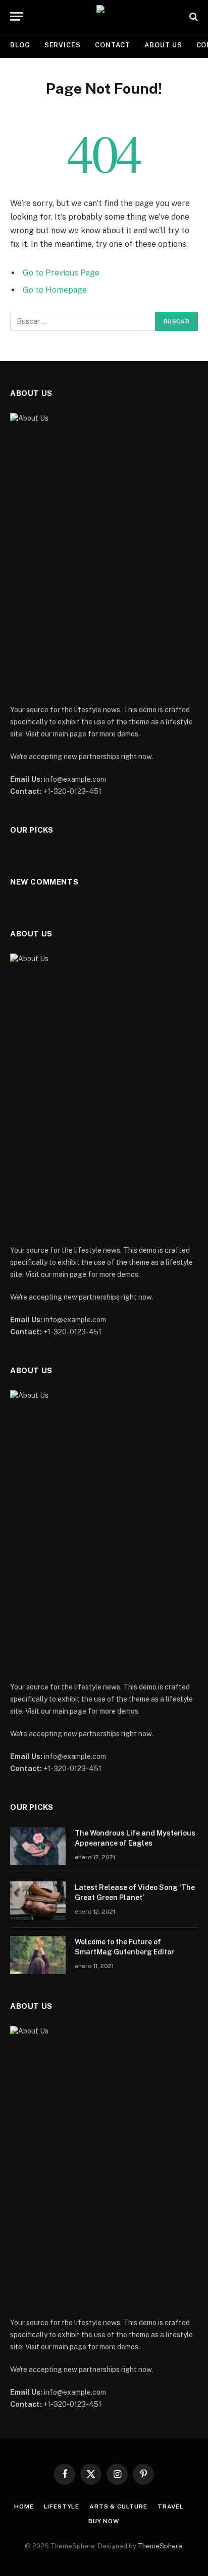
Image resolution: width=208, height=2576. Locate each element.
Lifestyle (62, 2506)
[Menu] (17, 16)
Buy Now (104, 2521)
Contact (113, 45)
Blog (20, 45)
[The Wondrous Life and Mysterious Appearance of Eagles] (38, 1846)
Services (63, 45)
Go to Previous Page (61, 273)
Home (24, 2506)
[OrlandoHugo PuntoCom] (104, 16)
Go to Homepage (55, 290)
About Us (163, 45)
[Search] (193, 16)
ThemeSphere (160, 2546)
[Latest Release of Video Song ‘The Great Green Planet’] (38, 1901)
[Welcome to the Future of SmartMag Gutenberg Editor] (38, 1955)
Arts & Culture (118, 2506)
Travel (171, 2506)
